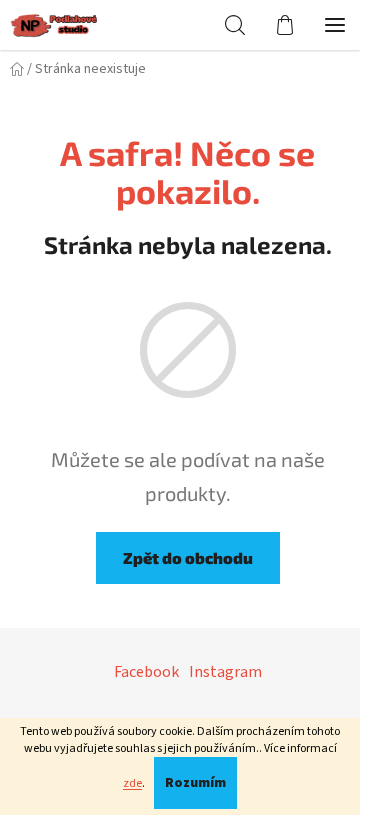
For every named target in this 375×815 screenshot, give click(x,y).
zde (132, 783)
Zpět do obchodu (188, 557)
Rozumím (195, 783)
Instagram (225, 672)
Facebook (146, 672)
